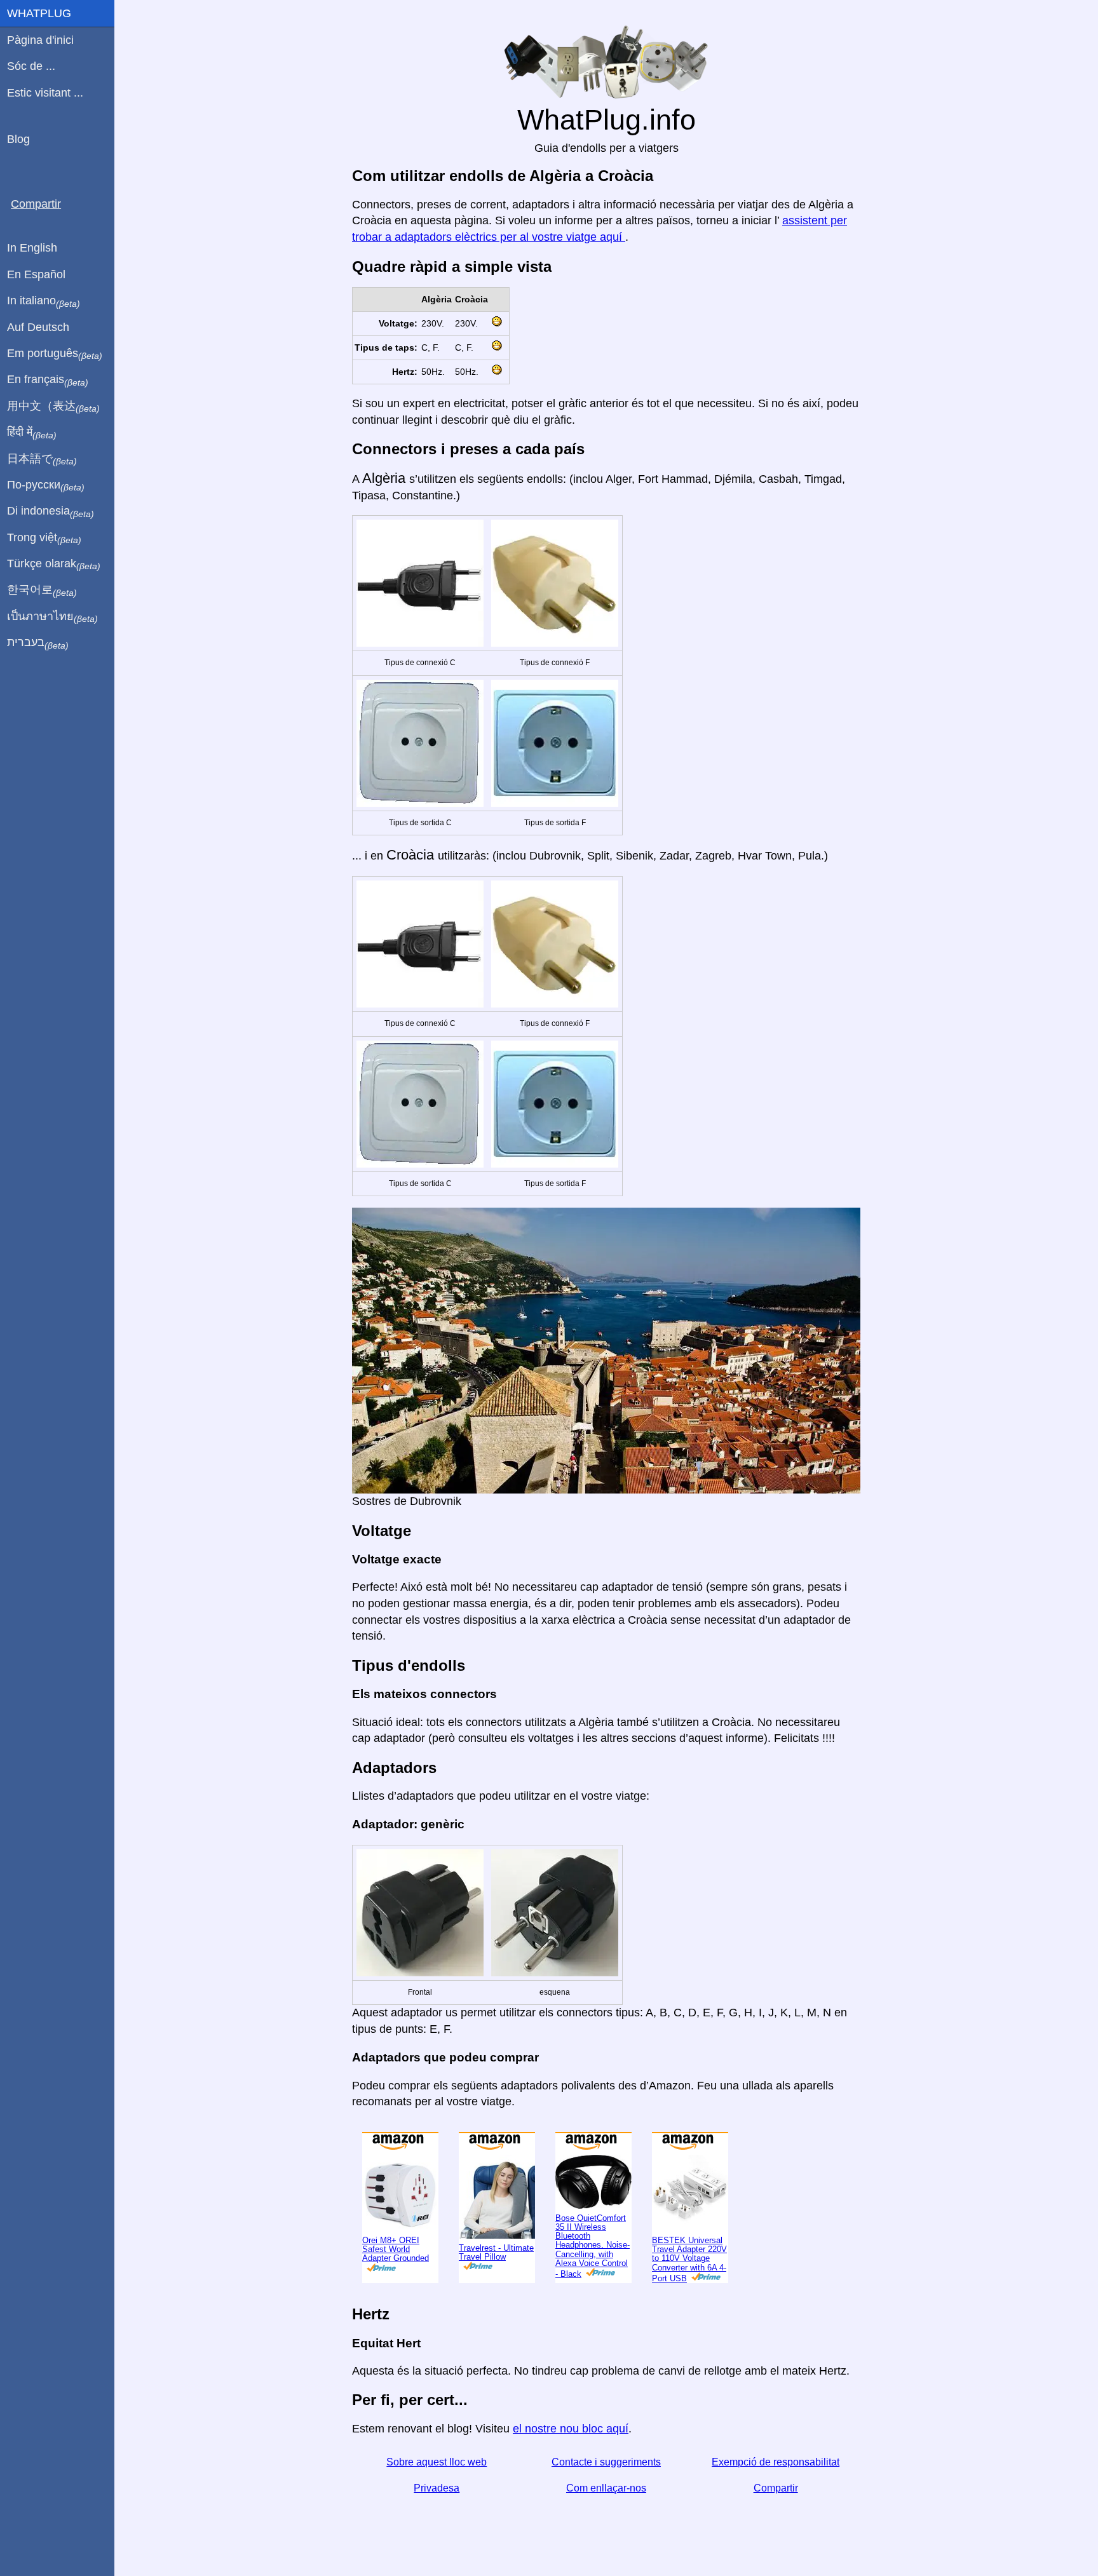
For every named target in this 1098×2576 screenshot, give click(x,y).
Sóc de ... (31, 66)
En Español (36, 274)
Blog (18, 139)
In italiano (44, 301)
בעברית (38, 643)
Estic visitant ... (45, 93)
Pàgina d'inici (40, 40)
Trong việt (44, 538)
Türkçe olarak (54, 564)
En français (48, 380)
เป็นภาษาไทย (52, 617)
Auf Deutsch (38, 327)
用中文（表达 (53, 407)
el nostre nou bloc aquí (571, 2429)
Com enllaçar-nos (606, 2488)
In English (32, 248)
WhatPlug (39, 13)
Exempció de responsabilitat (776, 2462)
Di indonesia (51, 511)
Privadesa (437, 2488)
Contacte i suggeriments (606, 2462)
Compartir (776, 2488)
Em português (55, 354)
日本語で (42, 459)
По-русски (46, 485)
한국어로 (42, 590)
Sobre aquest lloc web (437, 2462)
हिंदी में (32, 433)
